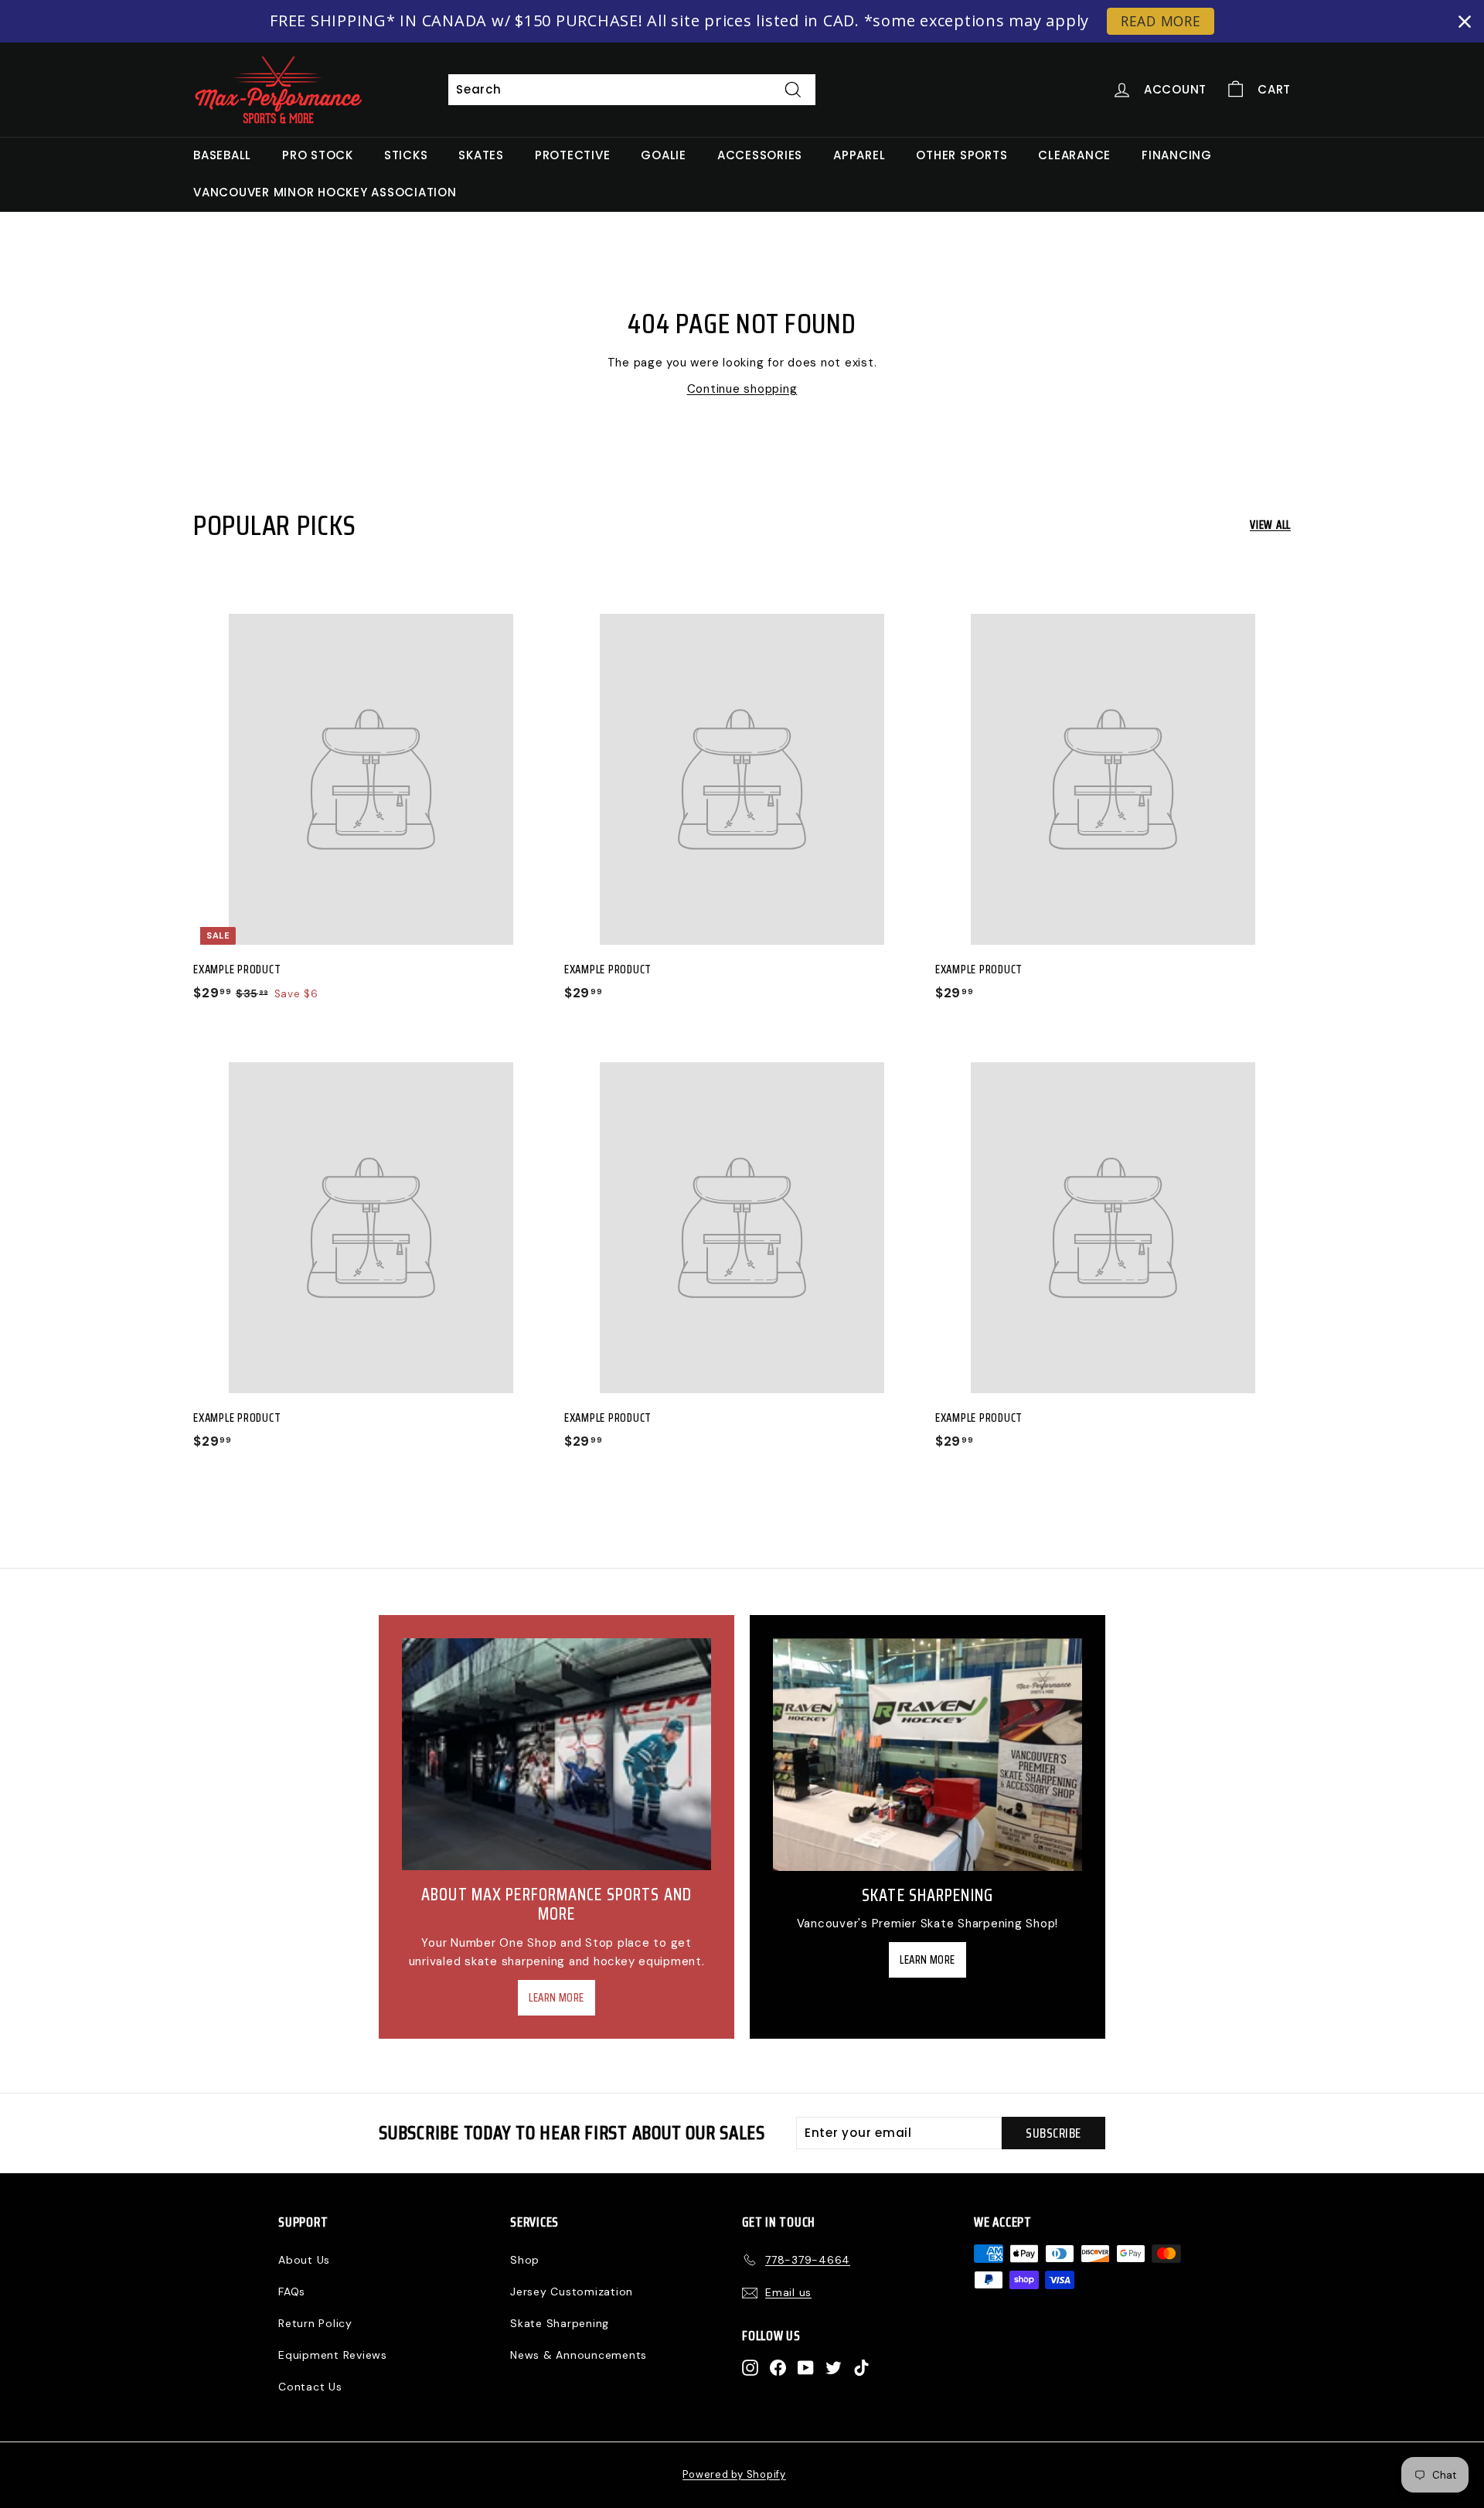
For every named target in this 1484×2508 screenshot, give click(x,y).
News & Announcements (579, 2355)
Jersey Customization (572, 2292)
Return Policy (315, 2323)
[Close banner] (1465, 22)
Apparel (859, 155)
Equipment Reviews (333, 2355)
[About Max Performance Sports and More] (556, 1754)
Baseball (222, 155)
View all (1270, 525)
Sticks (406, 155)
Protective (573, 155)
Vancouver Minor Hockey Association (325, 192)
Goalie (664, 155)
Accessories (760, 155)
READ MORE (1161, 21)
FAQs (292, 2292)
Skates (481, 155)
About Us (304, 2260)
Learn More (556, 1998)
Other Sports (962, 155)
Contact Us (310, 2387)
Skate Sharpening (560, 2323)
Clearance (1074, 155)
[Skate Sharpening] (927, 1755)
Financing (1177, 155)
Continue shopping (742, 389)
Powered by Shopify (734, 2474)
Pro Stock (318, 155)
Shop (525, 2260)
